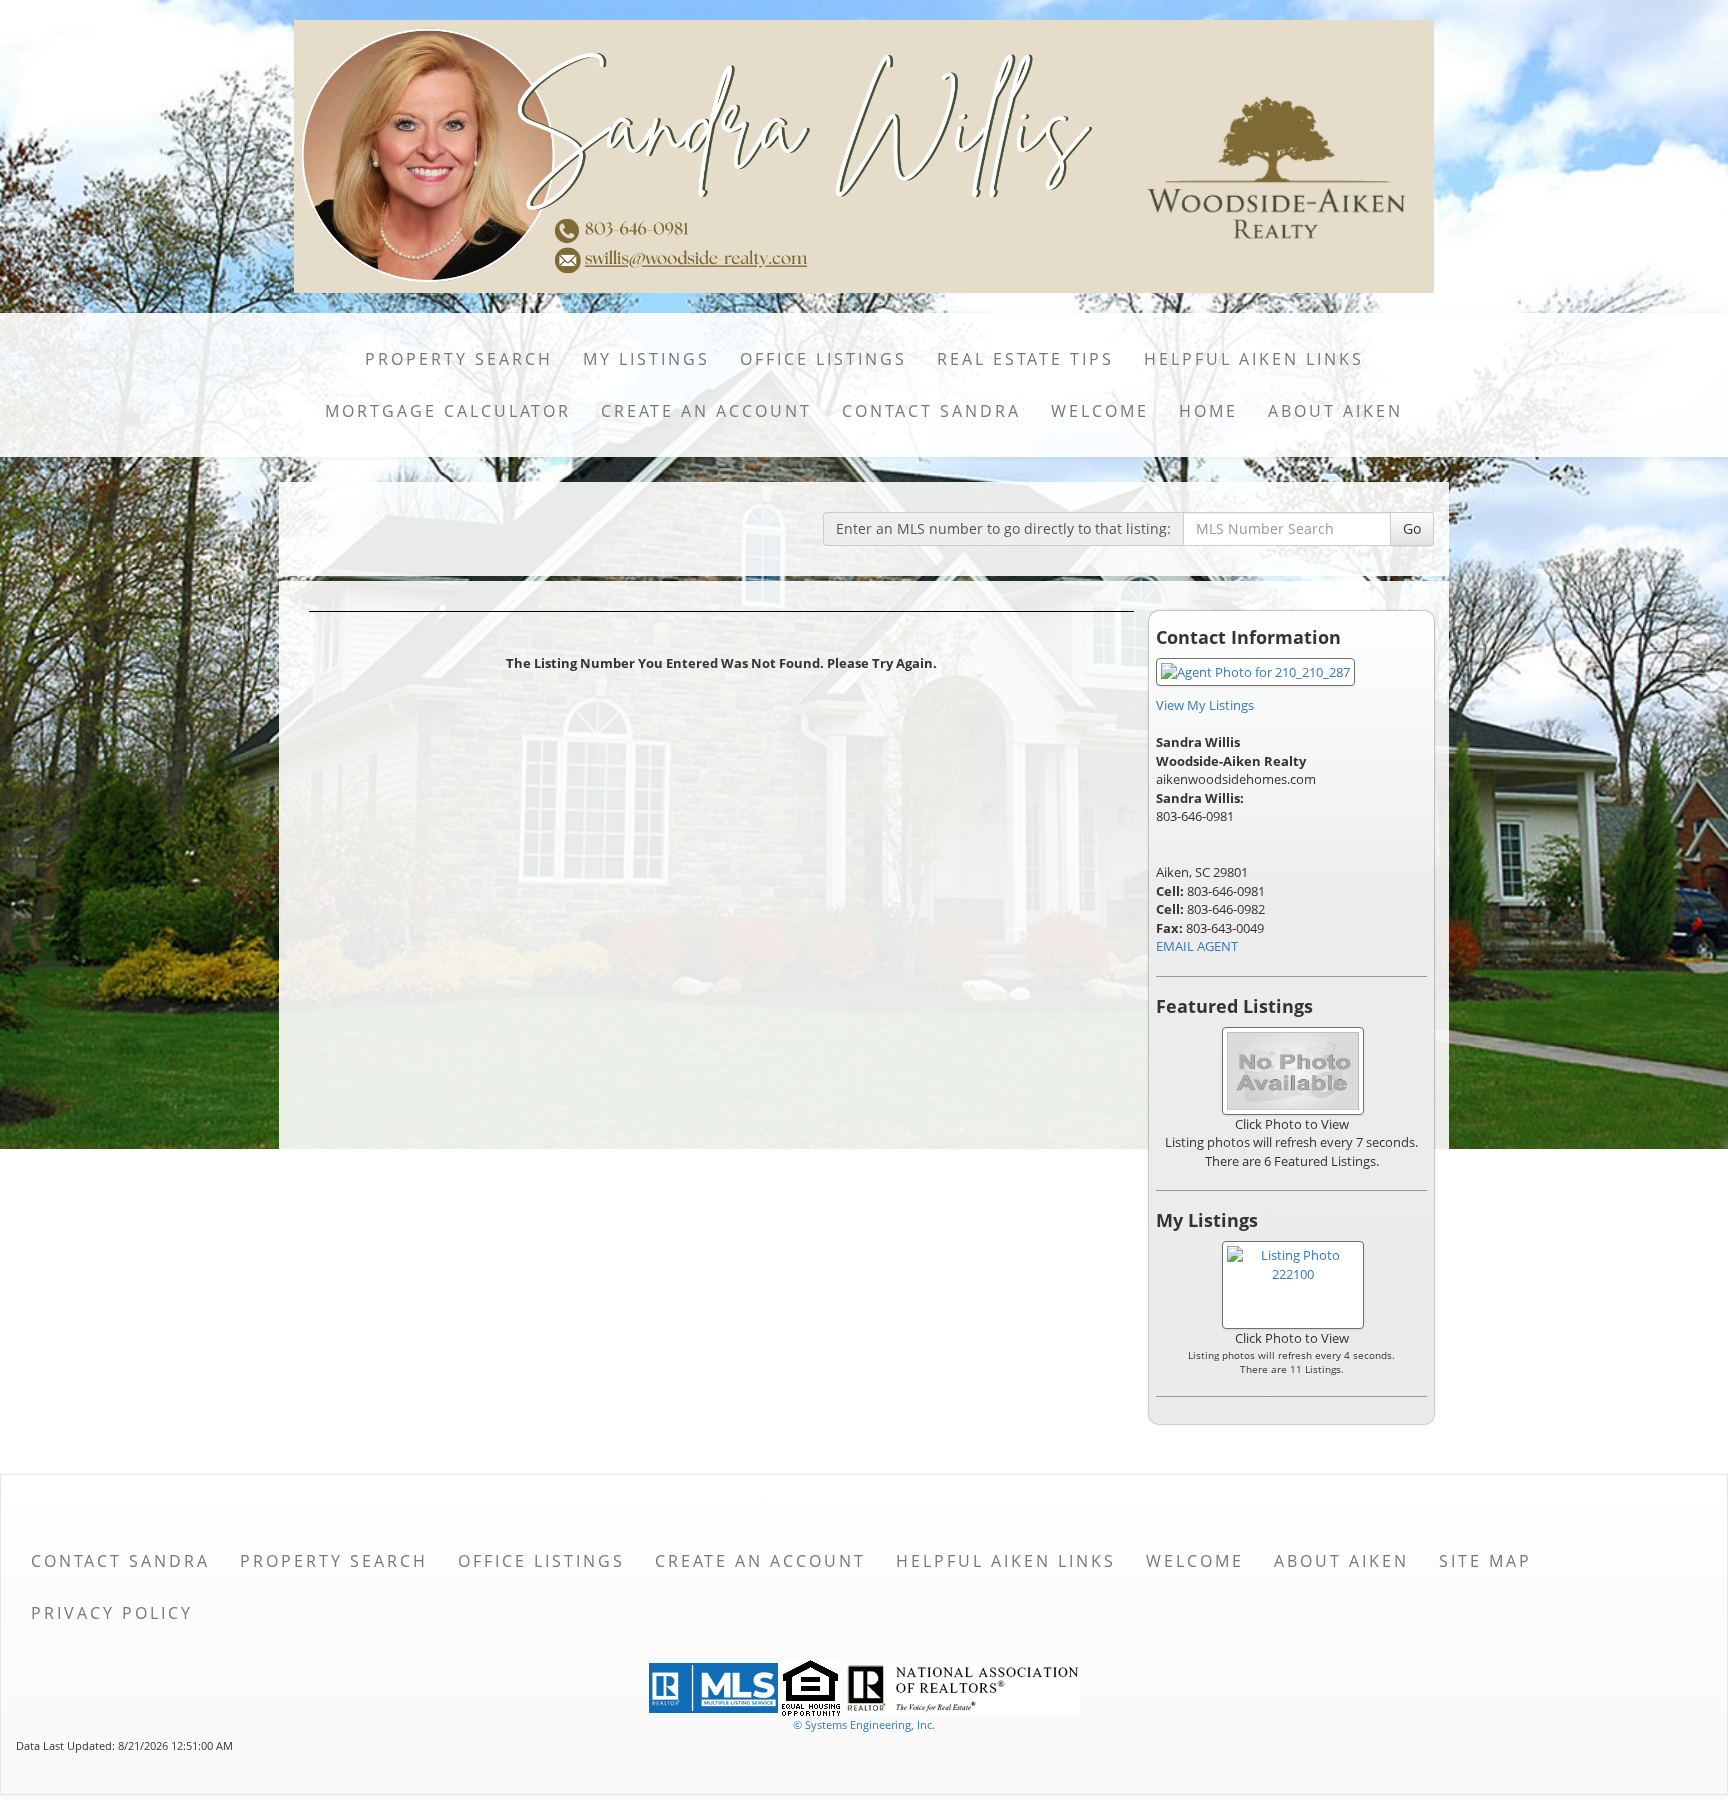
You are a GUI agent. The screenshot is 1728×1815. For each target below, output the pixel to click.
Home (1208, 411)
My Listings (646, 359)
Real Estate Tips (1025, 359)
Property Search (459, 359)
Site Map (1485, 1561)
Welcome (1100, 411)
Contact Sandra (931, 411)
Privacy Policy (112, 1613)
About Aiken (1335, 411)
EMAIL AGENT (1197, 946)
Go (1412, 528)
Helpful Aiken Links (1254, 359)
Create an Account (706, 411)
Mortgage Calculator (448, 411)
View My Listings (1205, 705)
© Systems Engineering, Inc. (864, 1724)
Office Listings (823, 359)
